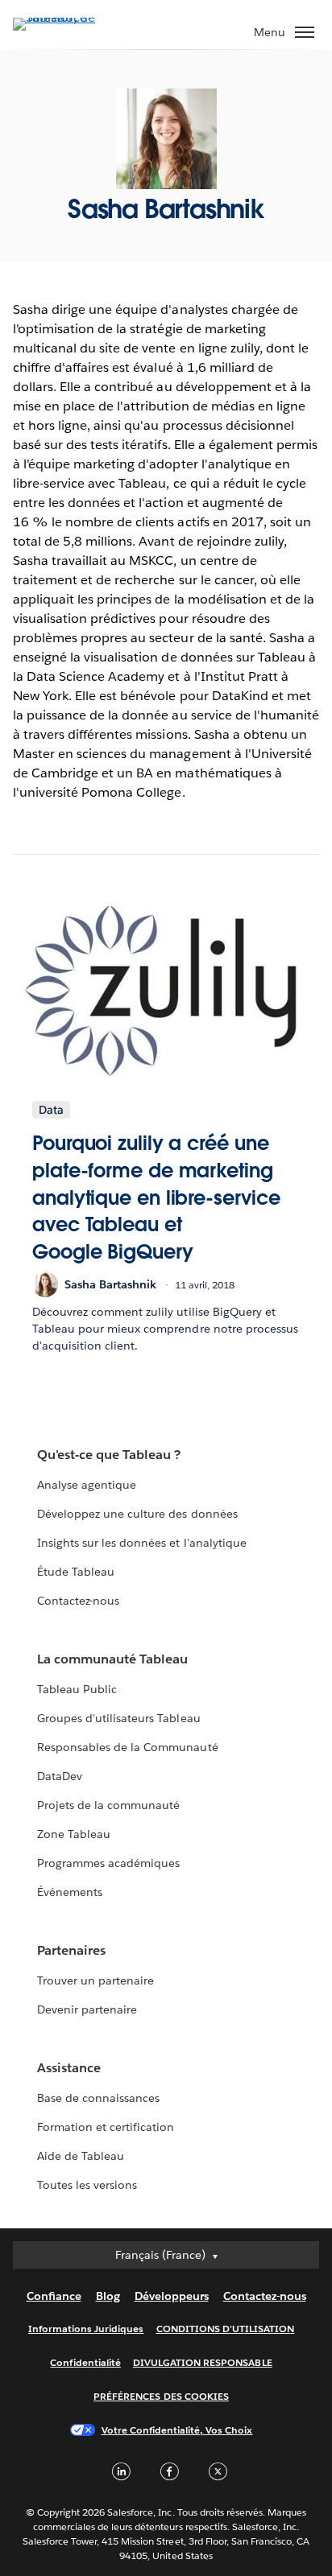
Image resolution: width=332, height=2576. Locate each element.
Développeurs (172, 2296)
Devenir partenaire (87, 2009)
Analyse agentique (87, 1485)
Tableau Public (77, 1689)
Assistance (69, 2068)
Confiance (54, 2296)
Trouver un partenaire (95, 1980)
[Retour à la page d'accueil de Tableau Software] (69, 17)
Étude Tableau (76, 1572)
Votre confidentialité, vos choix (177, 2430)
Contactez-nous (78, 1601)
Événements (70, 1892)
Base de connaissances (98, 2098)
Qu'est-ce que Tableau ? (109, 1455)
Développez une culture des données (137, 1514)
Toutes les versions (87, 2185)
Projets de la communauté (108, 1805)
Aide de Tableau (81, 2156)
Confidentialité (85, 2362)
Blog (108, 2296)
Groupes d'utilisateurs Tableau (119, 1718)
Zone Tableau (74, 1834)
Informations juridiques (86, 2329)
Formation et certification (106, 2127)
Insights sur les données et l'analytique (142, 1543)
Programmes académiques (108, 1863)
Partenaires (71, 1950)
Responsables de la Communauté (128, 1747)
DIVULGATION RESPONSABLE (203, 2362)
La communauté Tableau (112, 1659)
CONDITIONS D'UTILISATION (226, 2329)
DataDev (60, 1776)
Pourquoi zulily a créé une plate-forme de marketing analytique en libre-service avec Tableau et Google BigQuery (156, 1197)
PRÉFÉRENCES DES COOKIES (161, 2396)
